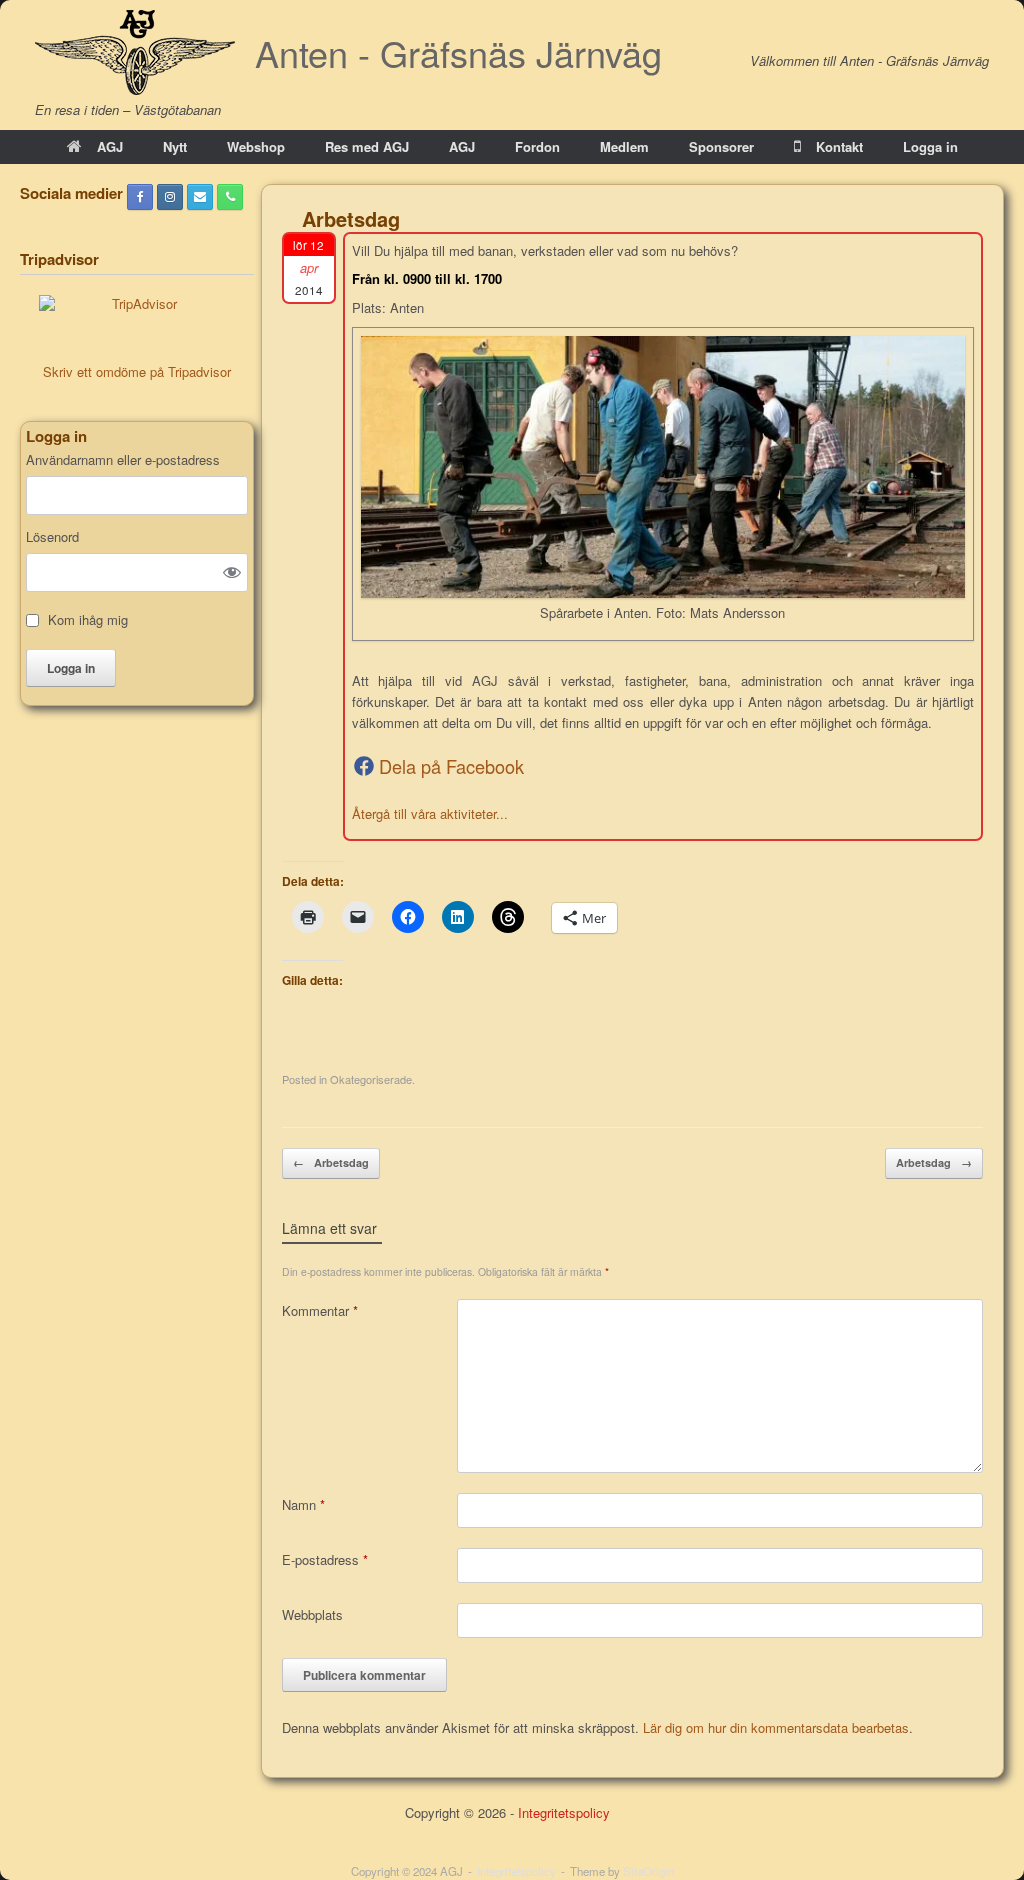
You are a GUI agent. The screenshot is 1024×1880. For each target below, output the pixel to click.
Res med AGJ (367, 146)
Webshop (256, 146)
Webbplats (312, 1614)
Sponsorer (721, 146)
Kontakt (839, 146)
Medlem (624, 146)
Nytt (175, 146)
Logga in (930, 146)
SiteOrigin (648, 1871)
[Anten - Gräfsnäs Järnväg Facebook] (140, 197)
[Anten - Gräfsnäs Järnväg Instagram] (170, 197)
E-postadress (325, 1559)
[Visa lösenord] (232, 572)
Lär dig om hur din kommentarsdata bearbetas (776, 1727)
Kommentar (320, 1310)
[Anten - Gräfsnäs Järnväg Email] (200, 197)
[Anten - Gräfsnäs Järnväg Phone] (230, 197)
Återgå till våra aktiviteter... (430, 813)
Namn (303, 1504)
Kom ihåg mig (88, 620)
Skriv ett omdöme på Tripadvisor (137, 371)
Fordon (537, 146)
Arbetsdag (331, 1162)
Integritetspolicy (564, 1812)
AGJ (110, 146)
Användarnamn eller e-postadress (123, 460)
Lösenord (52, 537)
